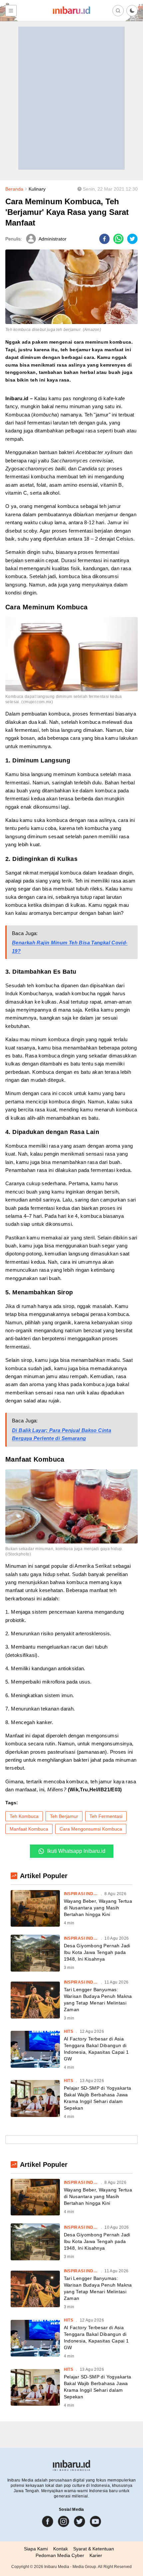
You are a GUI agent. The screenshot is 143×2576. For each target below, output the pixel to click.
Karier (96, 2555)
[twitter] (132, 239)
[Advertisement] (71, 98)
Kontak (61, 2549)
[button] (132, 11)
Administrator (53, 239)
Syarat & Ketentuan (94, 2549)
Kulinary (37, 189)
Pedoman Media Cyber (60, 2555)
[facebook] (104, 239)
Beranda (14, 189)
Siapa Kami (36, 2549)
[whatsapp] (118, 239)
